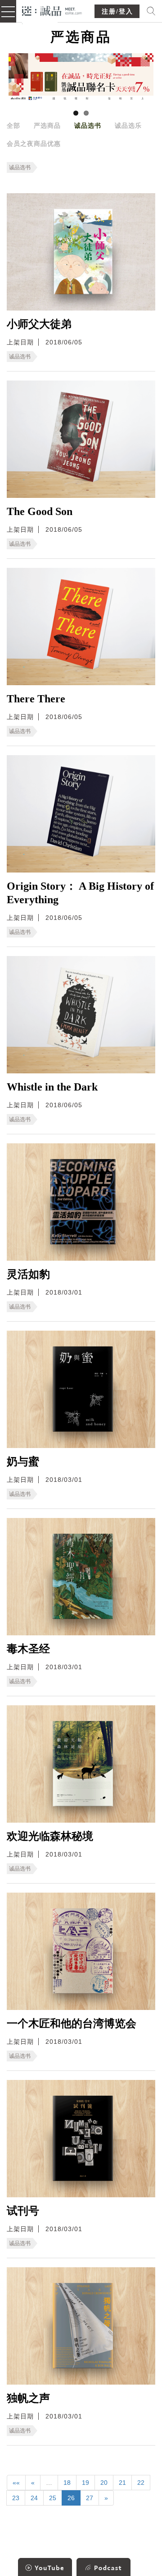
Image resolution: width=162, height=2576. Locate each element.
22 (141, 2483)
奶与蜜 (23, 1462)
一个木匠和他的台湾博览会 (72, 2024)
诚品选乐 (128, 125)
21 (122, 2483)
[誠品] (52, 10)
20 (104, 2483)
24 (34, 2498)
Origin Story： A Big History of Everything (80, 893)
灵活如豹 (28, 1274)
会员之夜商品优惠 (34, 144)
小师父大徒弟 (39, 324)
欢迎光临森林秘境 (50, 1836)
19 (85, 2483)
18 (67, 2483)
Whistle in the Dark (52, 1087)
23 (16, 2498)
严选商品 (47, 125)
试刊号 (23, 2211)
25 (53, 2498)
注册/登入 (117, 12)
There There (36, 699)
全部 (13, 125)
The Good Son (40, 511)
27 (90, 2498)
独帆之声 (28, 2398)
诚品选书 (88, 125)
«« (16, 2483)
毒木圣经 (28, 1649)
